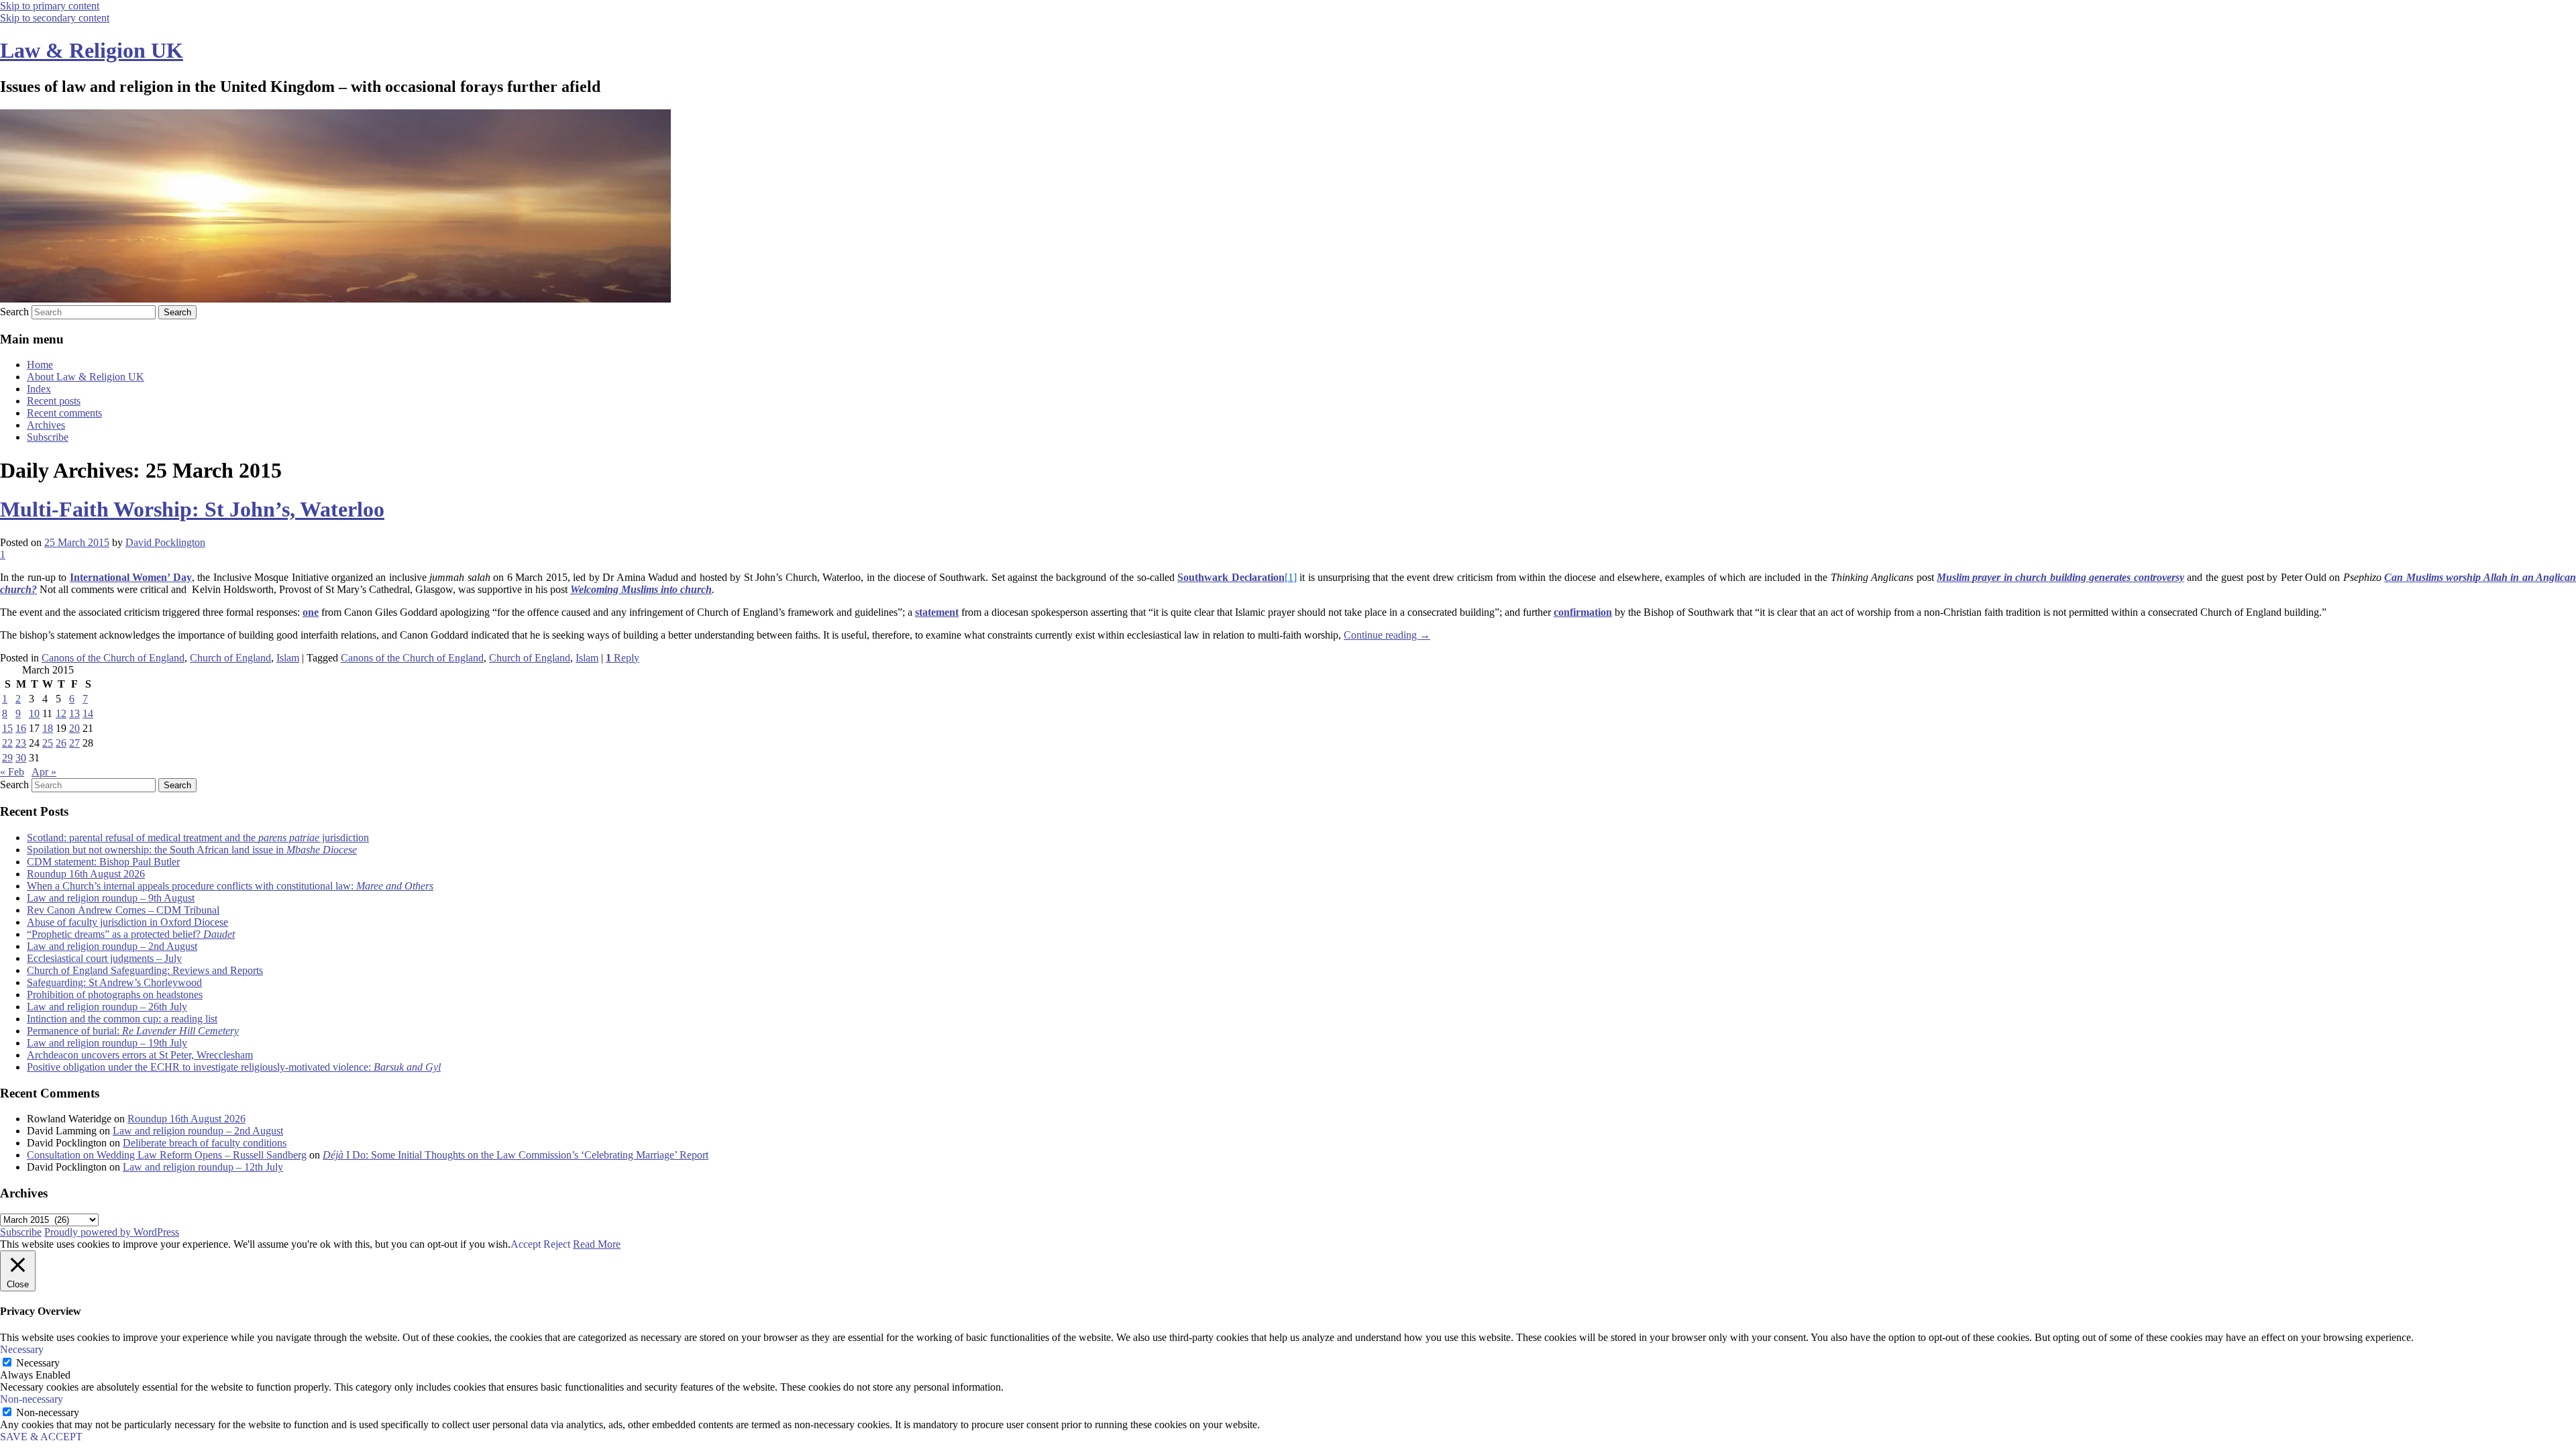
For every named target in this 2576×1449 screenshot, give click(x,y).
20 (74, 728)
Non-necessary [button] (32, 1399)
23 (21, 743)
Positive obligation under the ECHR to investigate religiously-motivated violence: (234, 1067)
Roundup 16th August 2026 (86, 874)
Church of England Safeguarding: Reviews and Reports (145, 970)
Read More (597, 1244)
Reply (623, 658)
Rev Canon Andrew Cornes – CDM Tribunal (123, 910)
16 (21, 728)
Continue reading (1387, 635)
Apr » (44, 772)
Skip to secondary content (55, 18)
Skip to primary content (50, 6)
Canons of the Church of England (113, 658)
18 (48, 728)
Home (40, 365)
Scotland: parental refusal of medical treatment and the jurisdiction (198, 838)
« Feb (12, 772)
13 (74, 713)
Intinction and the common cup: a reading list (122, 1019)
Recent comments (64, 413)
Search (14, 312)
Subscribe (48, 437)
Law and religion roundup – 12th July (203, 1167)
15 (7, 728)
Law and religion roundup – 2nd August (112, 946)
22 (7, 743)
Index (39, 389)
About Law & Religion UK (86, 377)
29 (7, 758)
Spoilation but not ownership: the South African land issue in (192, 850)
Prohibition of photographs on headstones (115, 995)
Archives (46, 425)
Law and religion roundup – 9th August (111, 898)
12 (61, 713)
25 (48, 743)
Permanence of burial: (133, 1031)
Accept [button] (526, 1244)
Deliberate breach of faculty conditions (205, 1143)
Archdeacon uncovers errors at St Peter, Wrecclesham (140, 1055)
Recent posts (54, 401)
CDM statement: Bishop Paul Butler (103, 862)
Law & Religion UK (92, 50)
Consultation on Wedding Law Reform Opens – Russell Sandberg (167, 1155)
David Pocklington (165, 542)
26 (61, 743)
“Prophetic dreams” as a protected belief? (131, 934)
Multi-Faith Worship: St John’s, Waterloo (192, 509)
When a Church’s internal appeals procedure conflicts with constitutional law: (230, 886)
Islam (288, 658)
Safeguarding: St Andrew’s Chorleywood (114, 982)
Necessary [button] (22, 1349)
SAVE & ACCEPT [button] (41, 1437)
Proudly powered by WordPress (112, 1232)
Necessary (38, 1363)
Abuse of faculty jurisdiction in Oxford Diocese (127, 922)
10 (34, 713)
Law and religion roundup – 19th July (107, 1043)
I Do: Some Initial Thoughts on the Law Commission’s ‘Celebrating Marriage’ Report (516, 1155)
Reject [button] (557, 1244)
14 (88, 713)
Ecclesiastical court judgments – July (104, 958)
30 (21, 758)
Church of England (230, 658)
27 (74, 743)
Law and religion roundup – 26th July (107, 1007)
